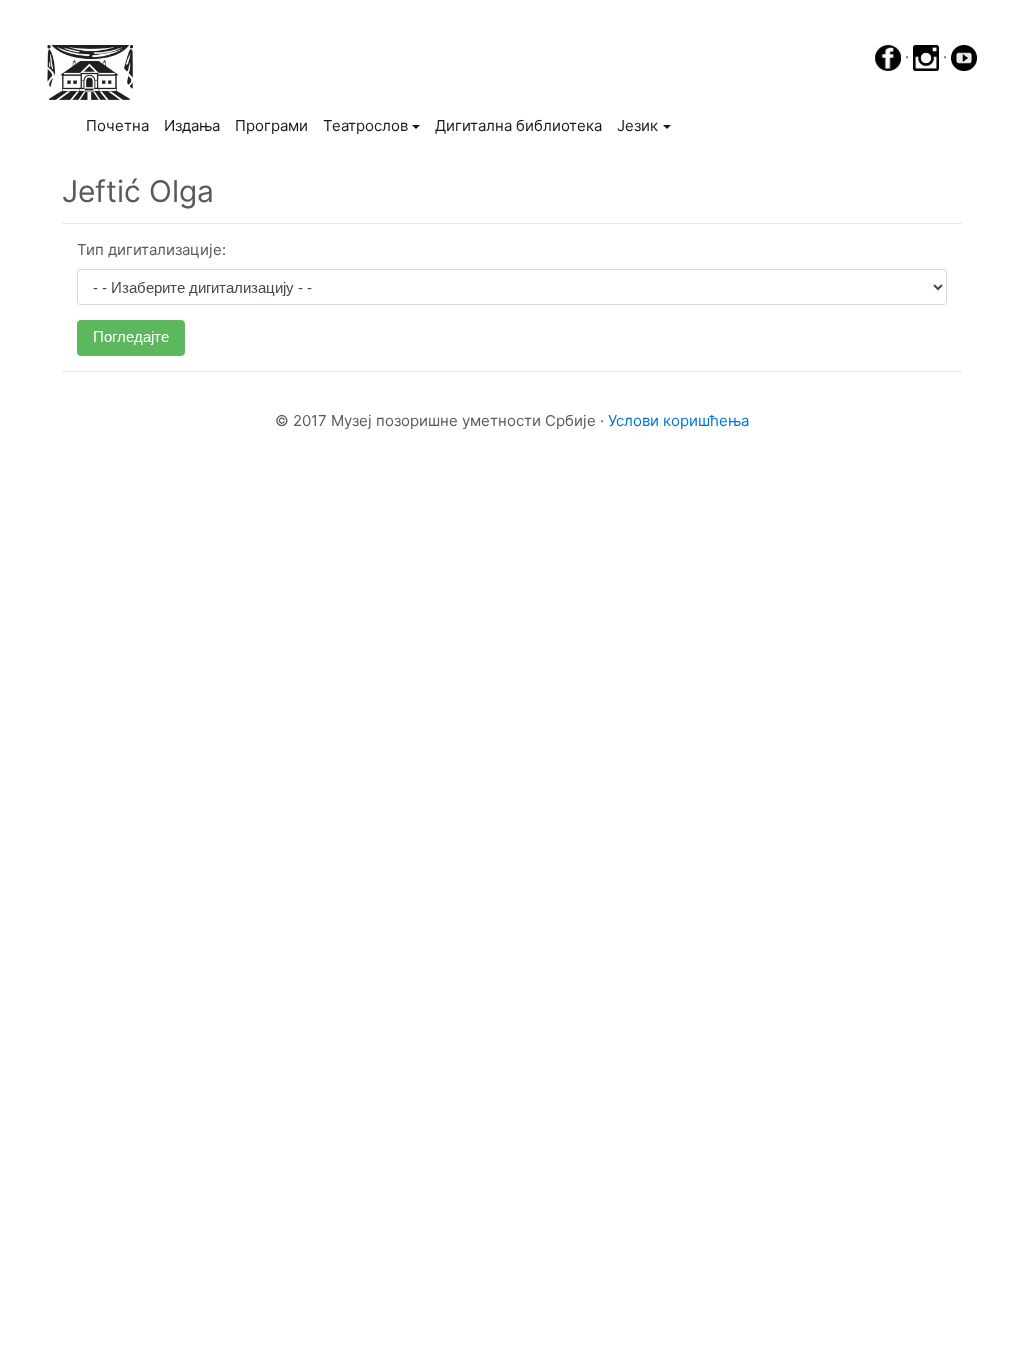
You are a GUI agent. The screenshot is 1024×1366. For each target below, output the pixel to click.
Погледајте (131, 336)
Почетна (121, 125)
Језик (637, 125)
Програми (271, 125)
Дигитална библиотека (518, 125)
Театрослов (365, 125)
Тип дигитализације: (151, 249)
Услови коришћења (678, 420)
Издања (192, 125)
